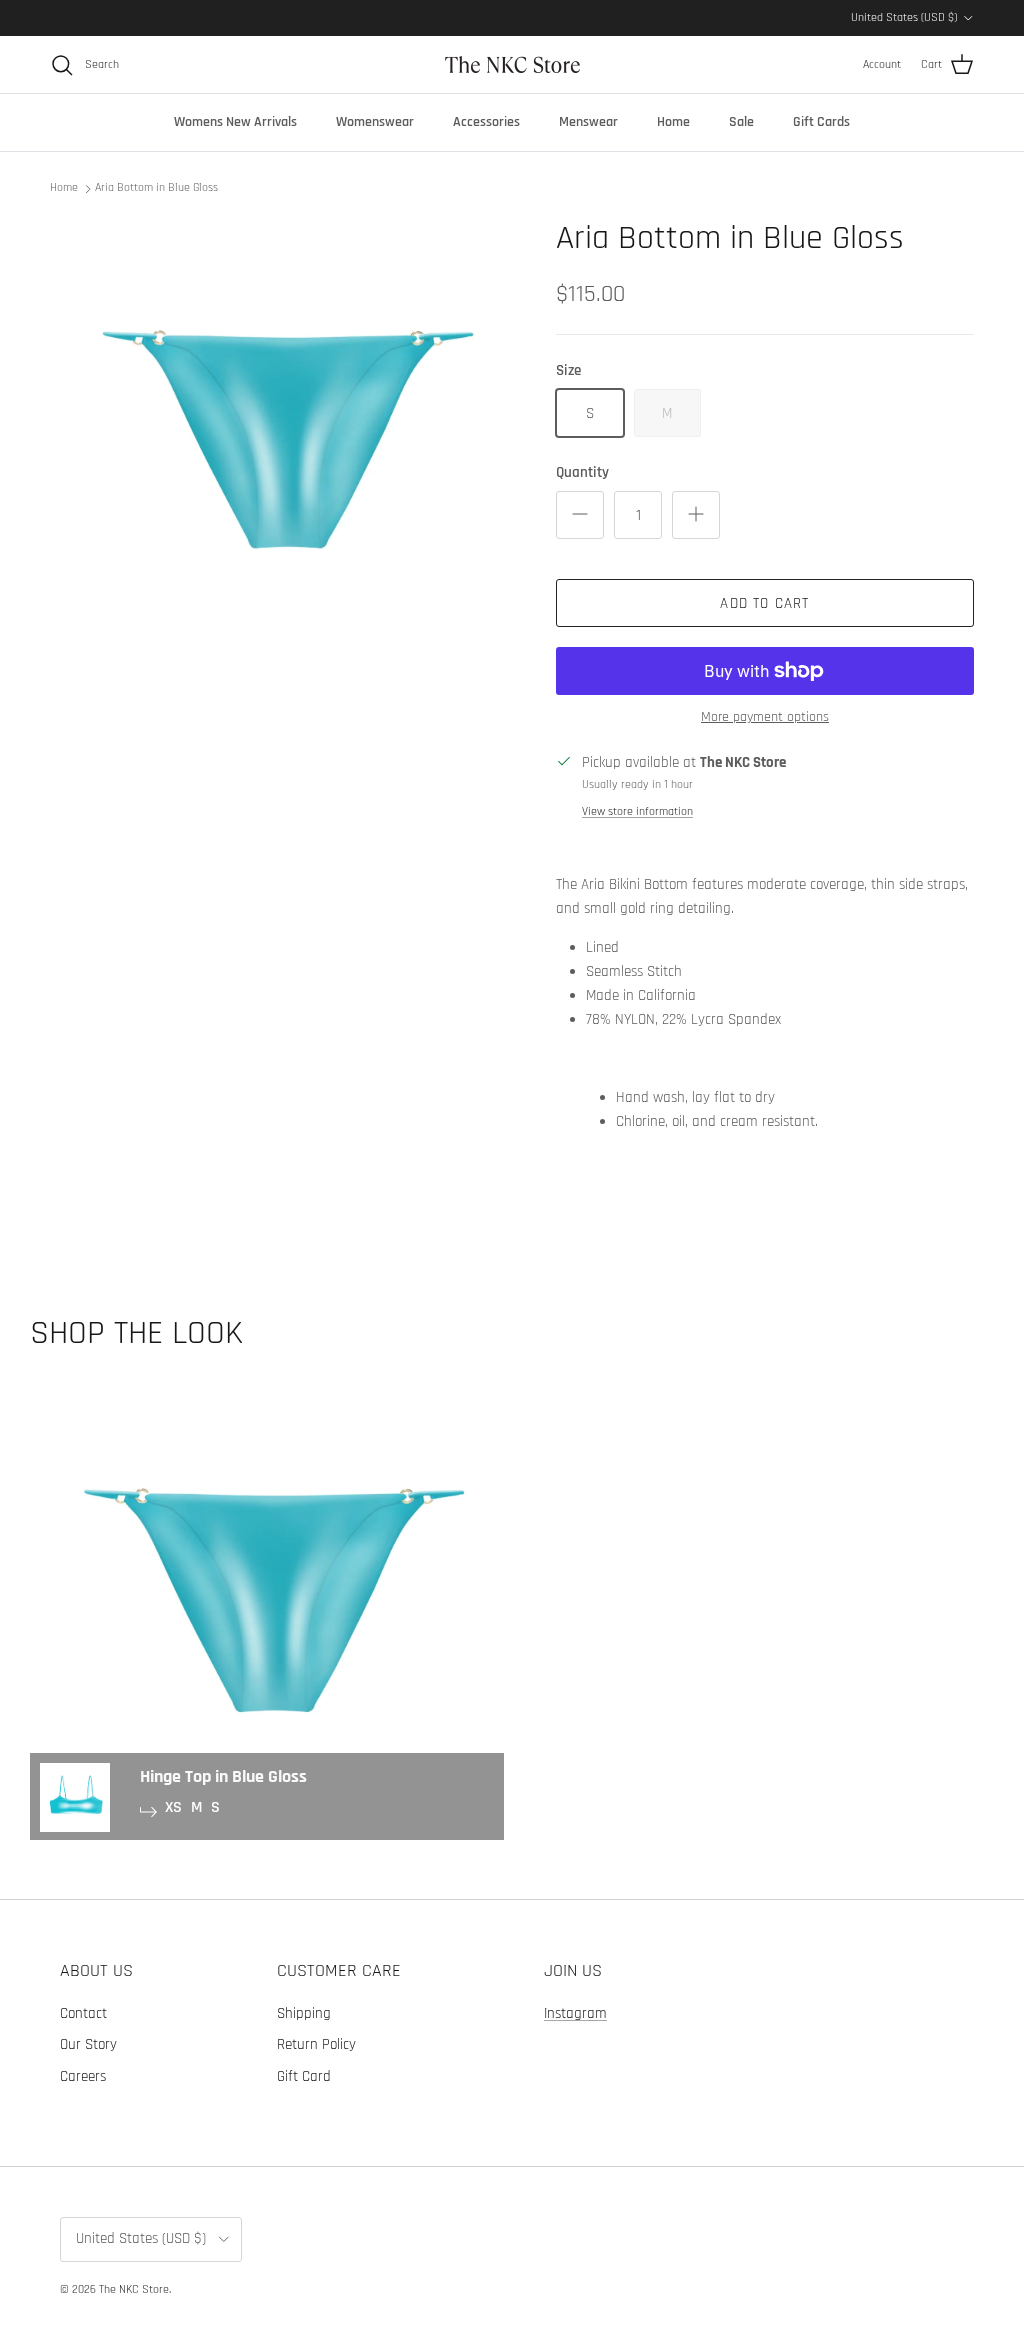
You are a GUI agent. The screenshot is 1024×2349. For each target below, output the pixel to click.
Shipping (304, 2013)
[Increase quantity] (696, 515)
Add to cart (764, 603)
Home (673, 122)
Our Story (88, 2044)
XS (173, 1807)
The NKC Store (134, 2289)
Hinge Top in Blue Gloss (223, 1776)
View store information (637, 811)
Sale (741, 122)
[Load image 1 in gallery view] (281, 445)
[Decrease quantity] (580, 515)
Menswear (588, 122)
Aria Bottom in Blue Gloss (156, 187)
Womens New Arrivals (235, 122)
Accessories (486, 122)
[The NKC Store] (512, 64)
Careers (83, 2076)
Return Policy (316, 2044)
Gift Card (304, 2076)
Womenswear (375, 122)
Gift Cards (821, 122)
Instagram (575, 2013)
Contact (83, 2013)
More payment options (765, 717)
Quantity (582, 472)
